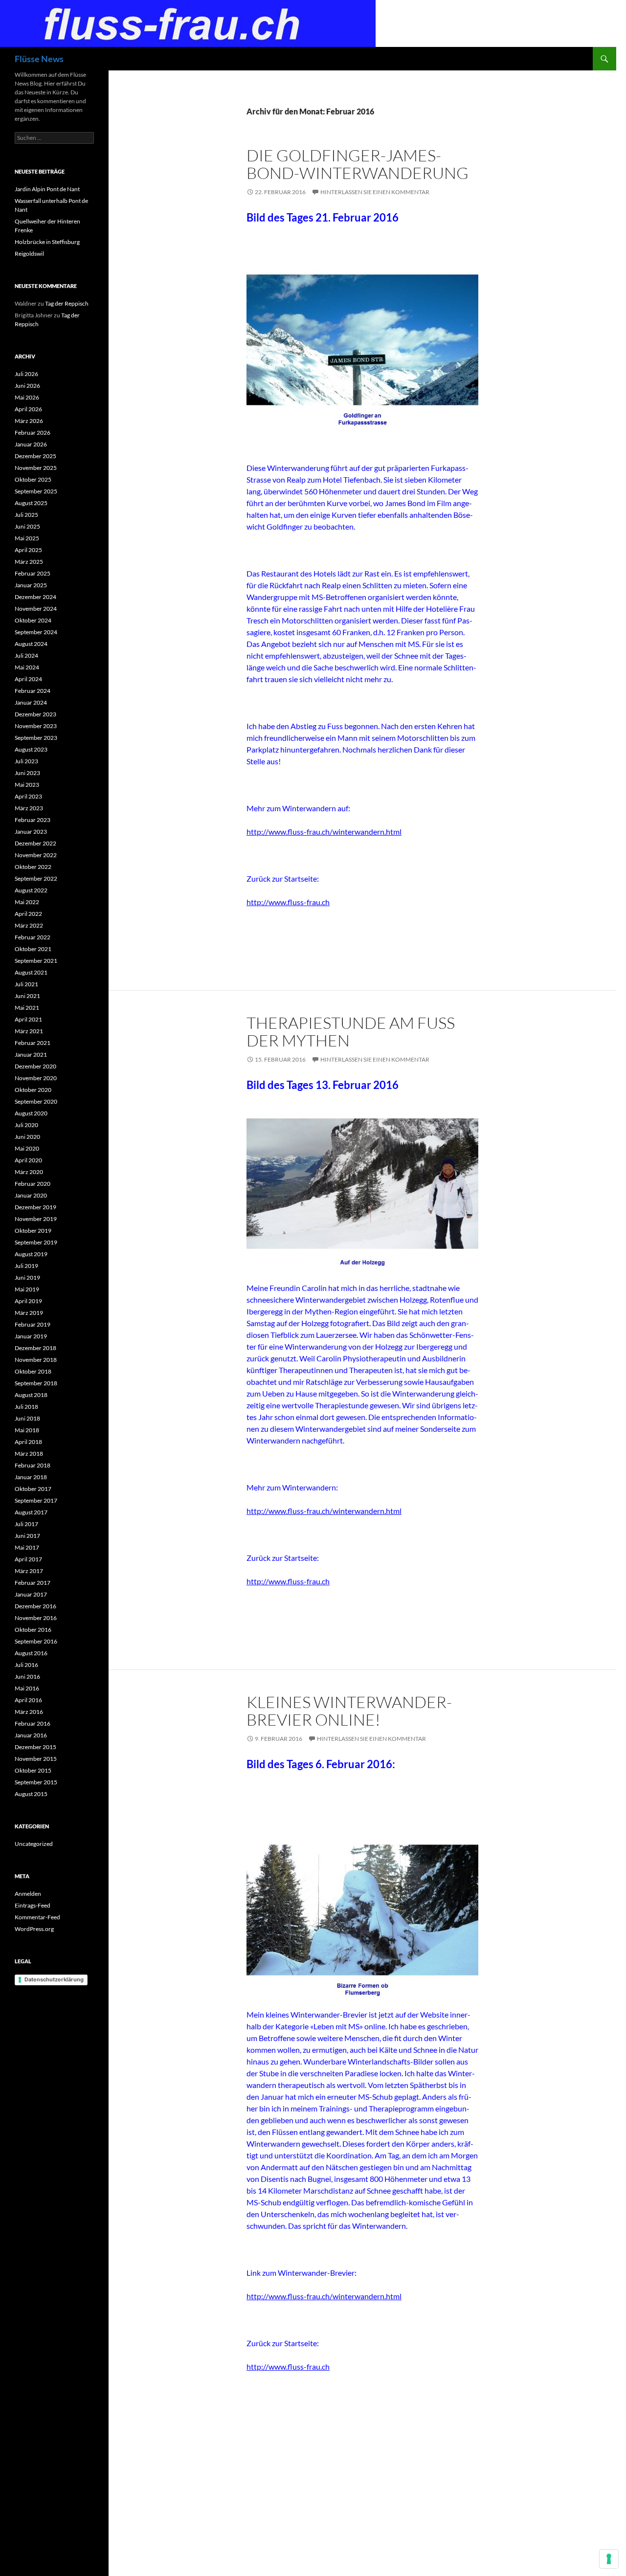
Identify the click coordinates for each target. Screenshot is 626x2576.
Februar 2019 (33, 1324)
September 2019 (36, 1242)
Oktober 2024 (33, 620)
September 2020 (36, 1101)
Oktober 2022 (33, 867)
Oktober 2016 (33, 1630)
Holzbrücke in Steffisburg (47, 242)
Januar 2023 (31, 832)
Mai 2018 (27, 1430)
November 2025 (36, 468)
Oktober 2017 (33, 1489)
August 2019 (31, 1254)
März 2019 (29, 1313)
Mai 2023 (27, 785)
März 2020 (29, 1172)
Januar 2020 (31, 1195)
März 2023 (29, 808)
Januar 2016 (31, 1735)
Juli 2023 (26, 761)
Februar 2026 (33, 433)
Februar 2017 (33, 1583)
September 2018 (36, 1383)
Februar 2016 (33, 1723)
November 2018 (36, 1360)
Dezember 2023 (35, 714)
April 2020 (28, 1160)
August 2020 (31, 1113)
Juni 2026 (27, 386)
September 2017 (36, 1500)
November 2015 (36, 1759)
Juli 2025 (26, 515)
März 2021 (29, 1031)
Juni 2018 (27, 1418)
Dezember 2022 (35, 843)
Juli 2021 (26, 984)
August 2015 (31, 1794)
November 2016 (36, 1618)
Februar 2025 (33, 573)
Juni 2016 (27, 1677)
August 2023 (31, 749)
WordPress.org (34, 1929)
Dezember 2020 (35, 1066)
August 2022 (31, 890)
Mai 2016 (27, 1688)
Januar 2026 (31, 444)
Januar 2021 (31, 1055)
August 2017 (31, 1512)
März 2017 (29, 1571)
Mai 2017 (27, 1547)
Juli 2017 (26, 1524)
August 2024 (31, 644)
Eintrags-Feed (33, 1905)
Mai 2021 (27, 1008)
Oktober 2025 (33, 479)
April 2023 (28, 796)
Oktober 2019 (33, 1231)
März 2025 (29, 562)
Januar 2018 (31, 1477)
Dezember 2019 (35, 1207)
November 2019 (36, 1219)
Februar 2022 (33, 937)
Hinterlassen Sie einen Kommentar (375, 192)
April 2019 (28, 1301)
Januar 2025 (31, 585)
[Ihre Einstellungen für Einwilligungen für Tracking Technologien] (609, 2559)
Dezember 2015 (35, 1747)
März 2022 (29, 925)
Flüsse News (39, 59)
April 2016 (28, 1700)
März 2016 (29, 1712)
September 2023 (36, 738)
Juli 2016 (26, 1665)
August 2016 (31, 1653)
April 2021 (28, 1019)
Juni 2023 (27, 773)
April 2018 (28, 1442)
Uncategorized (34, 1844)
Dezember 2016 (35, 1606)
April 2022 (28, 914)
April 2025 (28, 550)
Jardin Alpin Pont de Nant (47, 189)
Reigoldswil (29, 254)
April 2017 (28, 1559)
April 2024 (28, 679)
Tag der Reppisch (67, 303)
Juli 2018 (26, 1407)
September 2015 (36, 1782)
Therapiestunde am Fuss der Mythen (351, 1032)
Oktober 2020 (33, 1090)
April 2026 (28, 409)
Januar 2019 (31, 1336)
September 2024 (36, 632)
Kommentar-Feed (37, 1917)
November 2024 (36, 609)
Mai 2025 (27, 538)
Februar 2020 (33, 1184)
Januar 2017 (31, 1594)
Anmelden (28, 1894)
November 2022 (36, 855)
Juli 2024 (26, 655)
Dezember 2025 (35, 456)
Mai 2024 (27, 667)
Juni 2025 (27, 526)
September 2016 (36, 1641)
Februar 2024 (33, 691)
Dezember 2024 (35, 597)
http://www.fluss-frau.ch (288, 902)
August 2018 (31, 1395)
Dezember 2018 (35, 1348)
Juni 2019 (27, 1277)
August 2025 (31, 503)
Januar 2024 (31, 702)
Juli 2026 (26, 374)
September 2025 (36, 491)
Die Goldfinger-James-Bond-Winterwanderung (358, 164)
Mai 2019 (27, 1289)
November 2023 (36, 726)
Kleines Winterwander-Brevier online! (349, 1711)
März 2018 (29, 1454)
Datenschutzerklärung (54, 1979)
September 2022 (36, 878)
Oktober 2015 (33, 1770)
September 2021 (36, 961)
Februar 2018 (33, 1465)
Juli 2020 (26, 1125)
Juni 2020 (27, 1137)
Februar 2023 (33, 820)
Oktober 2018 (33, 1371)
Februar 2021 (33, 1043)
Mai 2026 (27, 397)
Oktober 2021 (33, 949)
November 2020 (36, 1078)
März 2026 (29, 421)
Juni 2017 (27, 1536)
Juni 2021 (27, 996)
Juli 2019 (26, 1266)
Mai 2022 (27, 902)
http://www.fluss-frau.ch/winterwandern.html (324, 832)
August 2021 (31, 972)
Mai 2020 (27, 1148)
